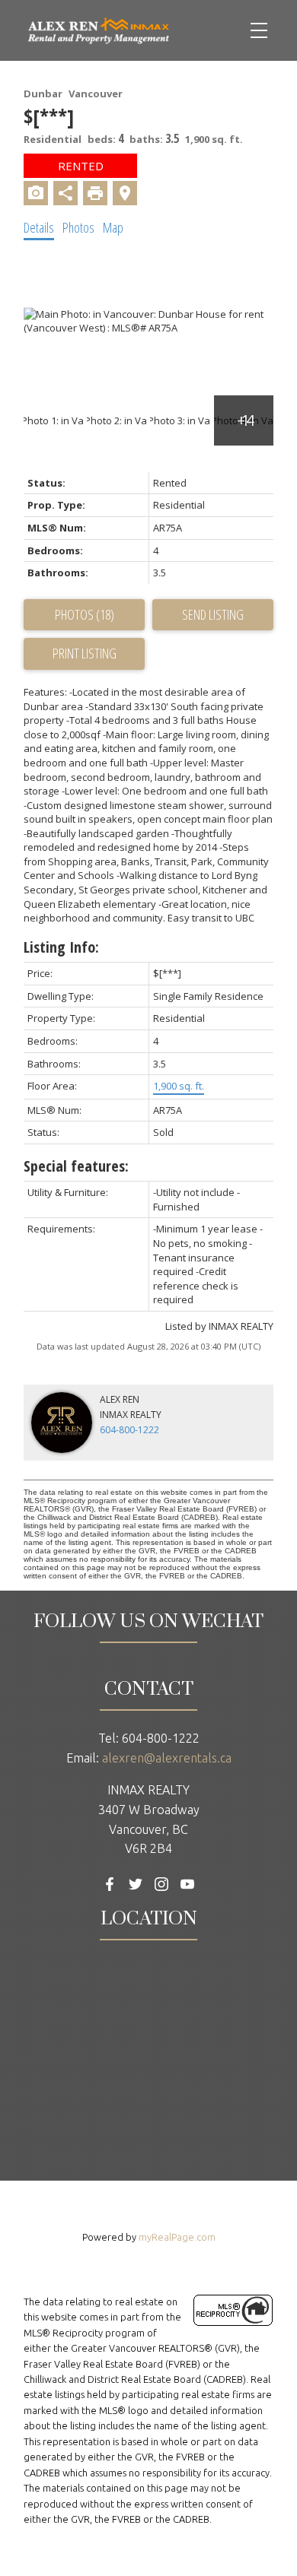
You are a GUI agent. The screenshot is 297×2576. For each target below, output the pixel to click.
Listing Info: (61, 947)
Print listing (85, 653)
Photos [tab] (78, 227)
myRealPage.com (177, 2237)
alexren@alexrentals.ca (167, 1758)
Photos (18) (85, 614)
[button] (110, 1884)
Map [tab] (113, 227)
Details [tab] (39, 227)
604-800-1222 (129, 1430)
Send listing (213, 614)
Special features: (76, 1166)
